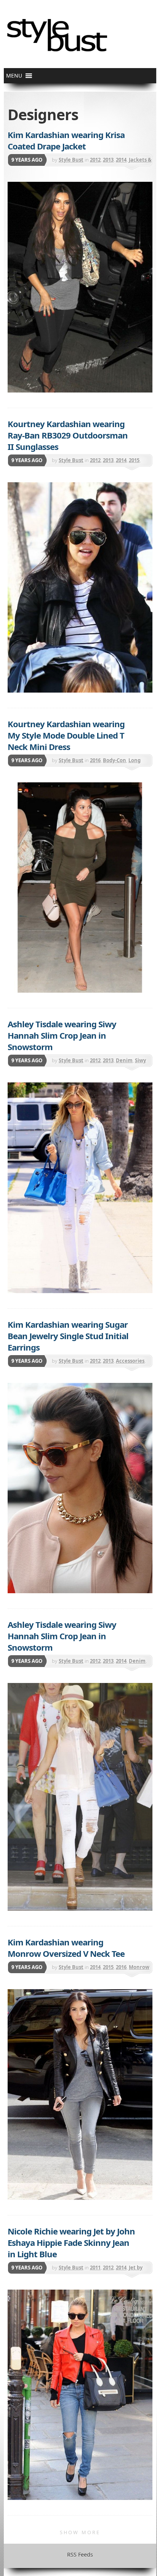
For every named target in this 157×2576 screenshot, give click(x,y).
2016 (95, 760)
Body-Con (115, 760)
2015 (134, 460)
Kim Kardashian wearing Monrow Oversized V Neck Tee (66, 1948)
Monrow (139, 1967)
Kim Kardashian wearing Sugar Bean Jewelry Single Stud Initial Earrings (68, 1336)
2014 (121, 160)
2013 (108, 160)
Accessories (130, 1361)
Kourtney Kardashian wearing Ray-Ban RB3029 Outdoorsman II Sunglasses (68, 435)
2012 (95, 160)
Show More (80, 2532)
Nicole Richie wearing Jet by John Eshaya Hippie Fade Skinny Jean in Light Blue (71, 2242)
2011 (95, 2268)
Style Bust (71, 160)
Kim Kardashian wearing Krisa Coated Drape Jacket (66, 140)
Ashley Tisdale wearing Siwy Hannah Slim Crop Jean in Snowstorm (62, 1035)
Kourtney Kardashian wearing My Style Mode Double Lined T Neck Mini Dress (66, 735)
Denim (124, 1060)
